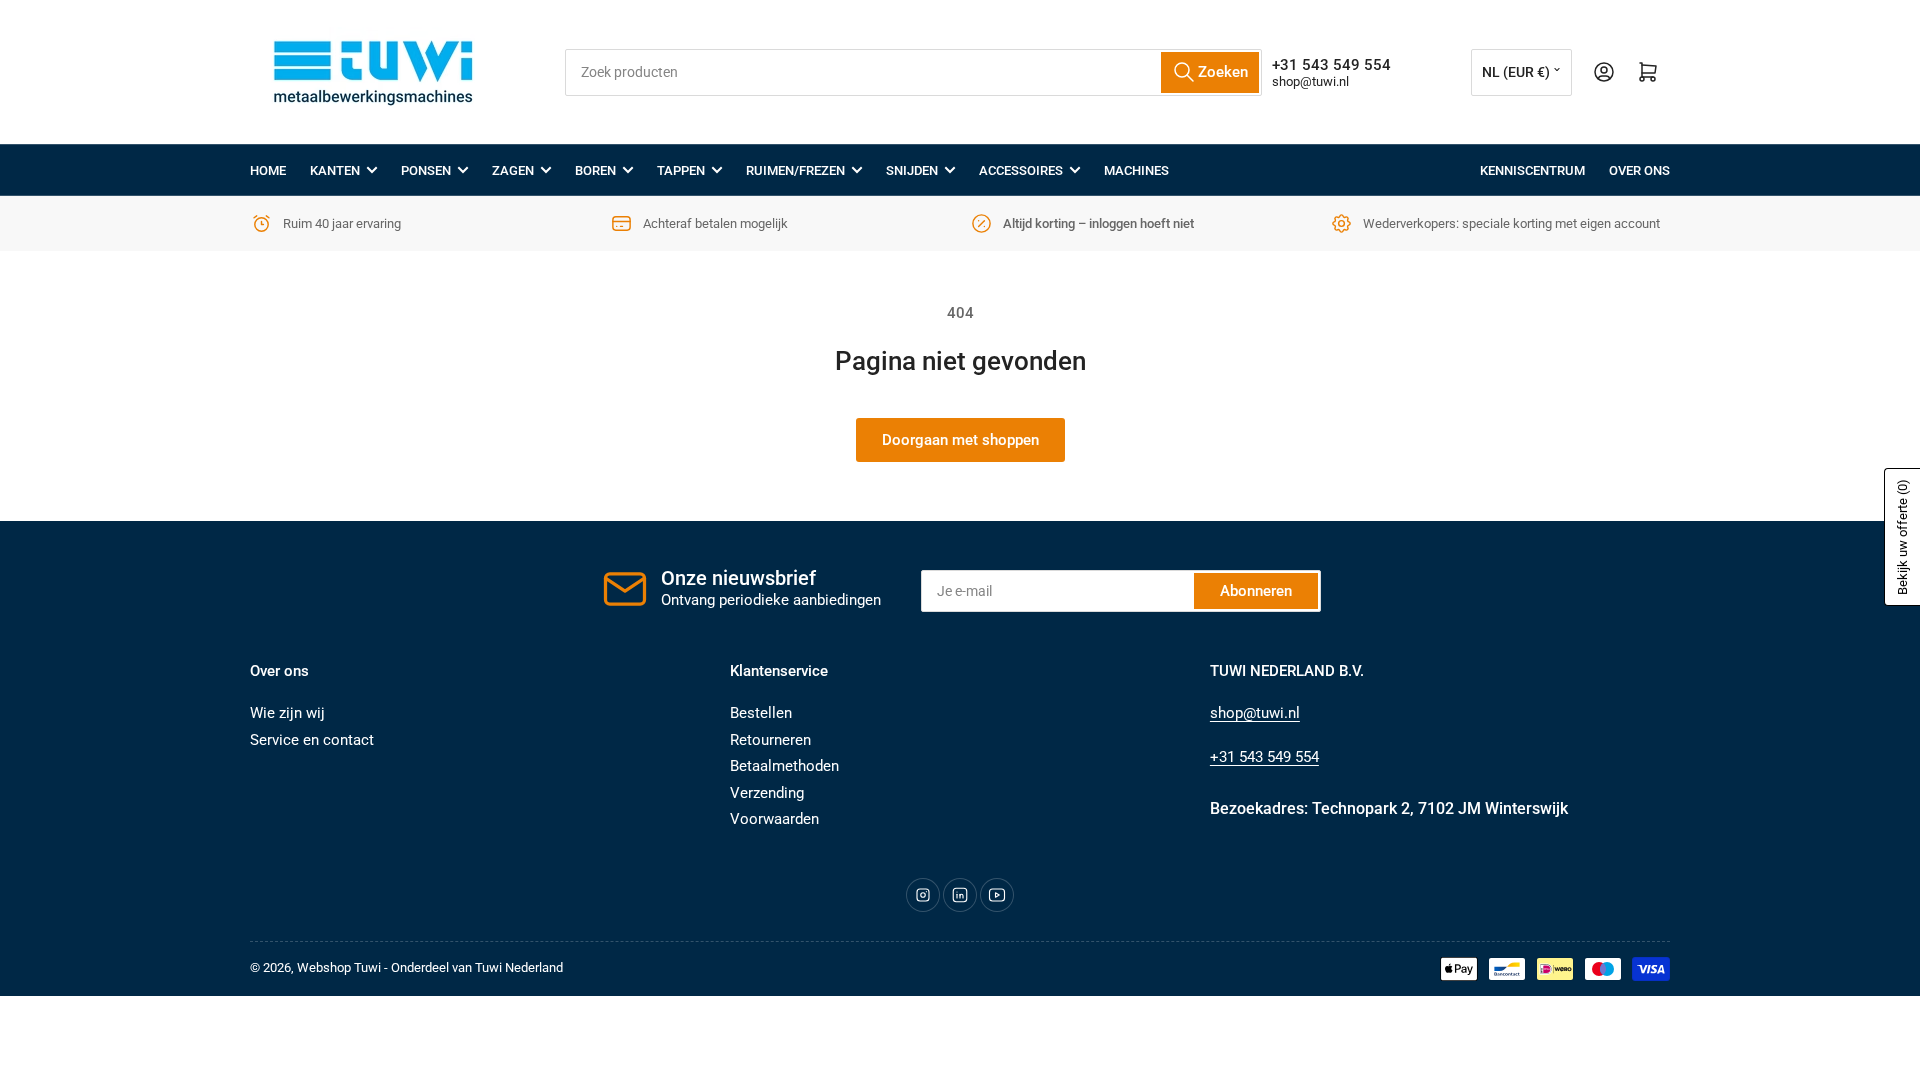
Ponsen (426, 170)
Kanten (335, 170)
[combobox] (913, 72)
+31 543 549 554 (1264, 757)
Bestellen (761, 713)
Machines (1136, 170)
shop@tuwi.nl (1310, 81)
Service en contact (312, 740)
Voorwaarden (774, 819)
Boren (595, 170)
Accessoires (1021, 170)
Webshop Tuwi (339, 967)
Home (268, 170)
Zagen (513, 170)
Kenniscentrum (1532, 170)
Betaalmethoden (784, 766)
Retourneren (770, 740)
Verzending (767, 793)
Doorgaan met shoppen (960, 440)
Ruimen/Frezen (795, 170)
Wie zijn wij (287, 713)
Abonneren (1256, 591)
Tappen (681, 170)
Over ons (1639, 170)
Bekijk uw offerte (1902, 537)
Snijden (912, 170)
